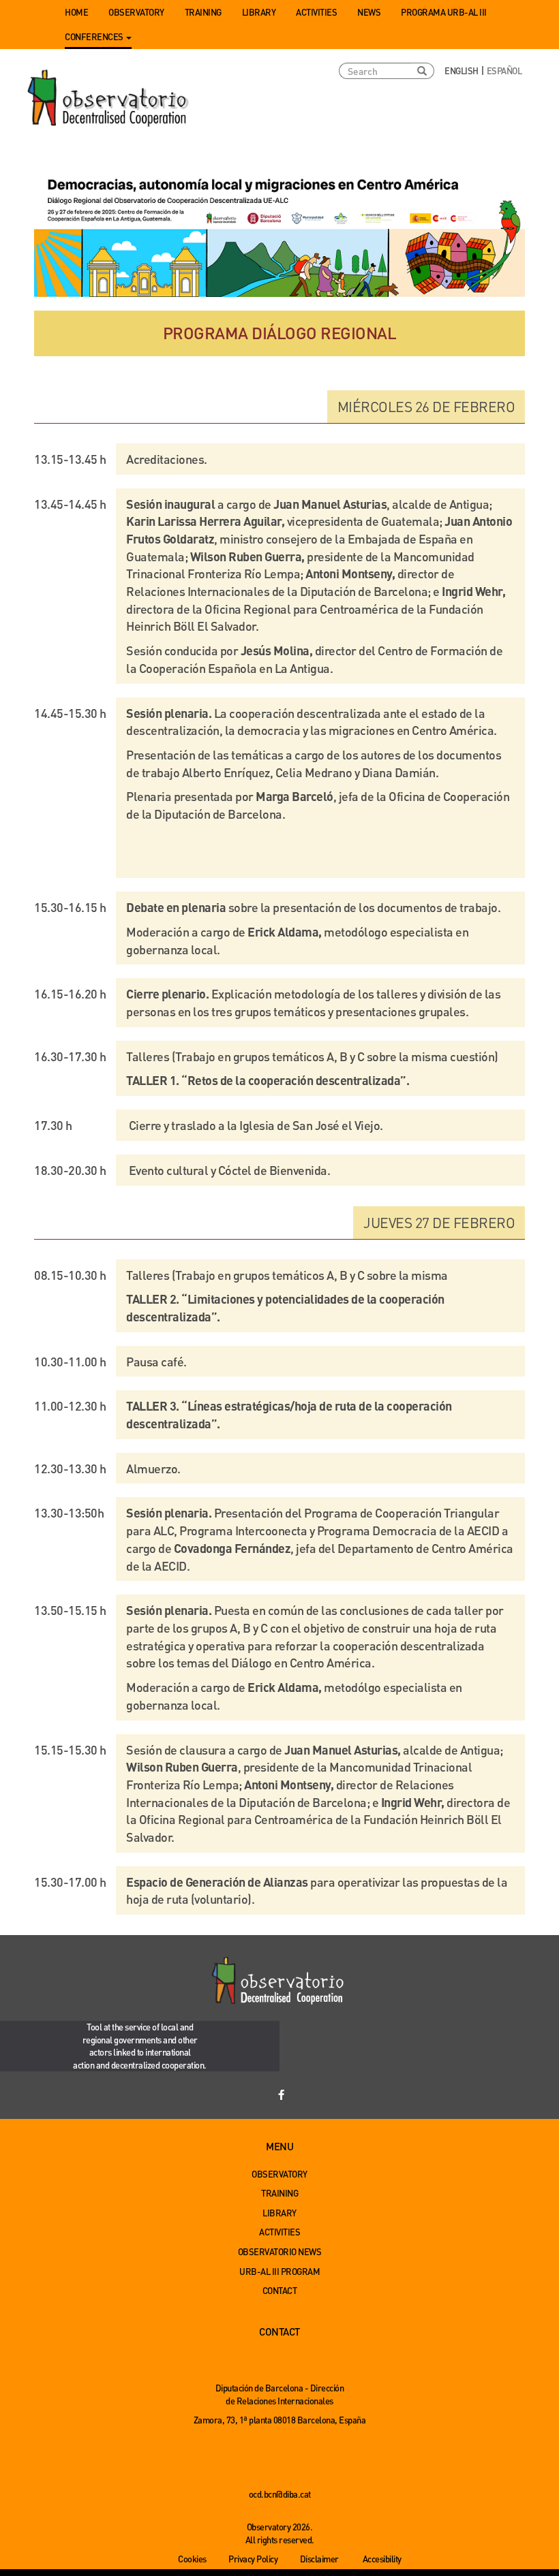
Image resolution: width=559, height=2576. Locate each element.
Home (76, 12)
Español (504, 70)
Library (259, 12)
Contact (280, 2290)
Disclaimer (319, 2559)
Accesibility (382, 2559)
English (462, 70)
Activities (316, 12)
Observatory (136, 12)
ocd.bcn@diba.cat (280, 2494)
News (369, 12)
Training (203, 12)
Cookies (192, 2559)
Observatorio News (280, 2251)
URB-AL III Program (279, 2271)
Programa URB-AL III (444, 12)
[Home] (109, 99)
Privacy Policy (253, 2559)
